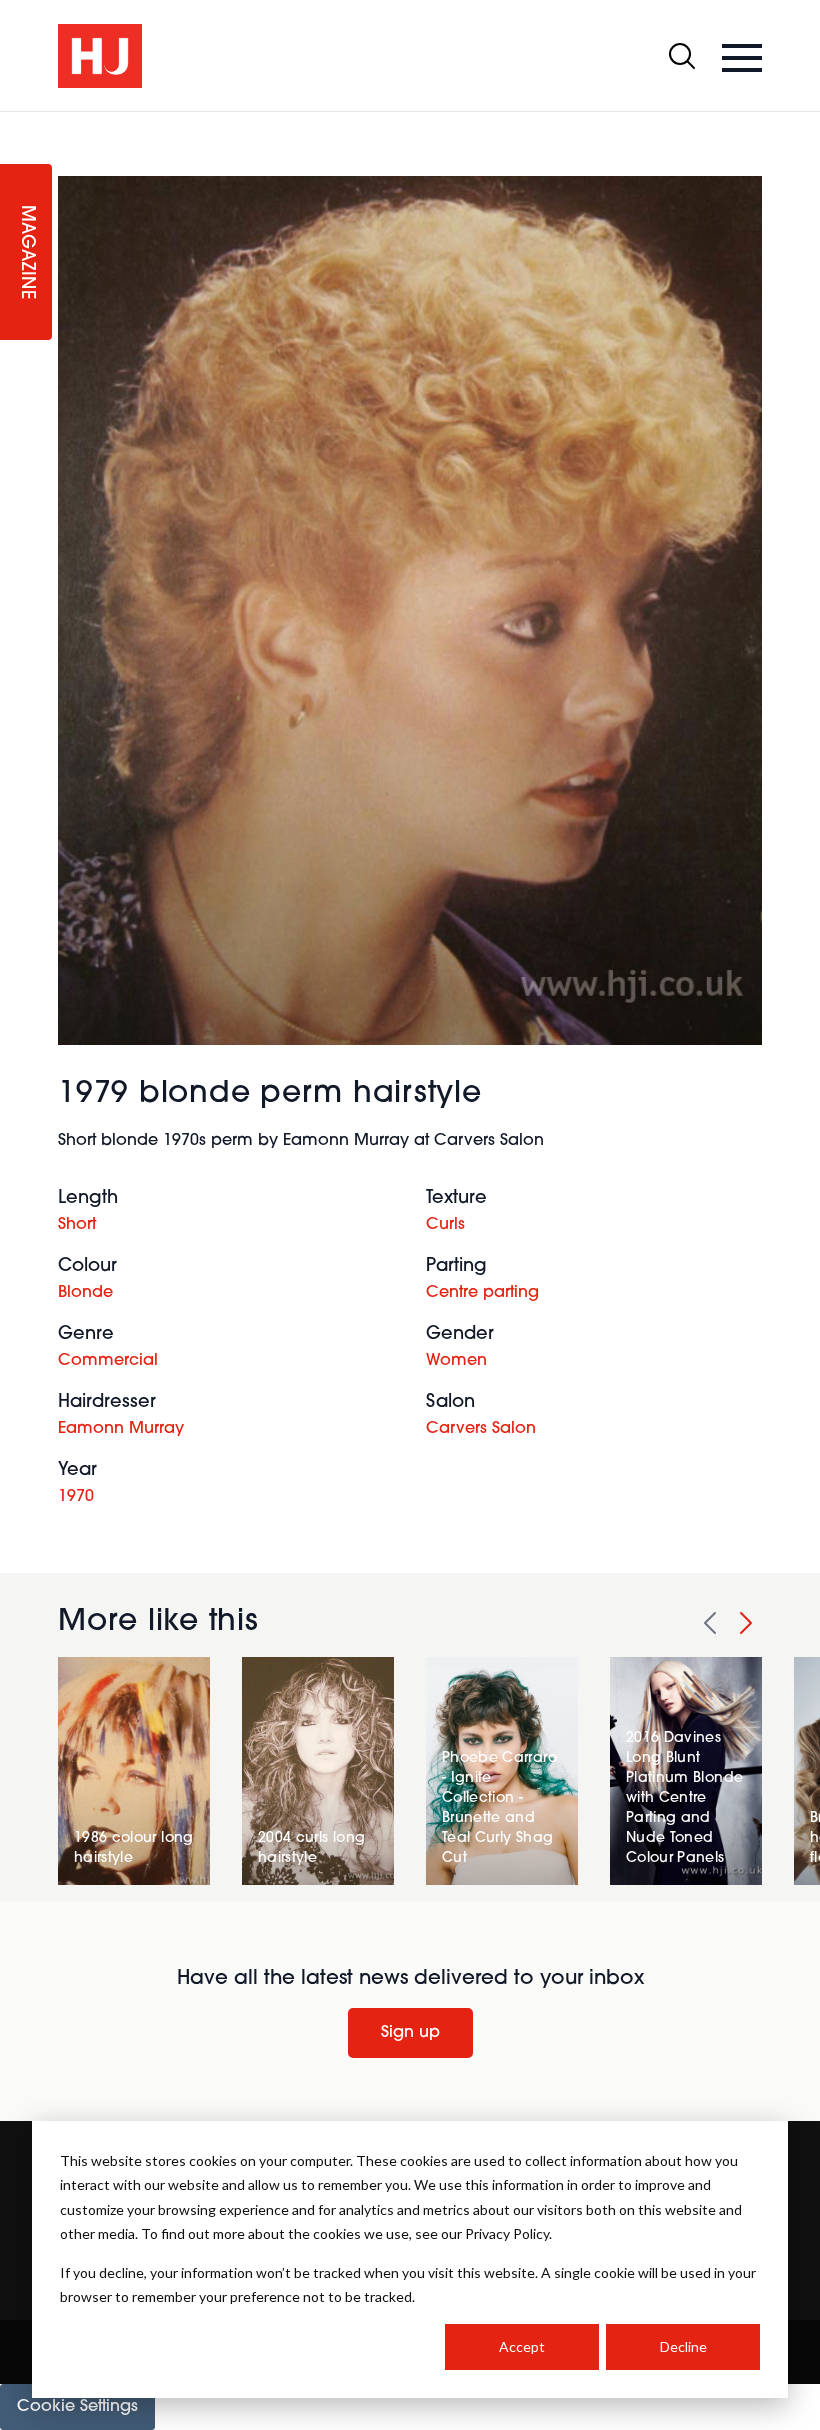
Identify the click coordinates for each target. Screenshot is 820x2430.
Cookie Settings (77, 2407)
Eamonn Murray (121, 1429)
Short (77, 1225)
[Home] (100, 56)
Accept (522, 2346)
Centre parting (482, 1293)
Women (456, 1361)
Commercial (108, 1361)
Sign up (410, 2033)
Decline (683, 2346)
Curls (445, 1225)
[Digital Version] (16, 124)
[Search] (682, 56)
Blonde (85, 1293)
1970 (76, 1497)
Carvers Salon (481, 1429)
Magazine (26, 252)
